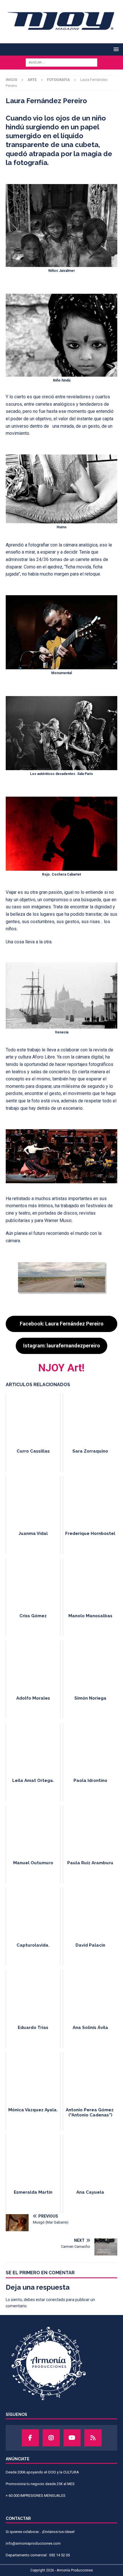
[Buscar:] (61, 62)
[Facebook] (30, 2438)
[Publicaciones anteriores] (93, 2438)
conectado (56, 2300)
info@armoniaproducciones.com (33, 2543)
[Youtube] (72, 2438)
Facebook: (62, 1324)
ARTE (32, 80)
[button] (115, 49)
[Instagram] (51, 2438)
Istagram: (62, 1346)
